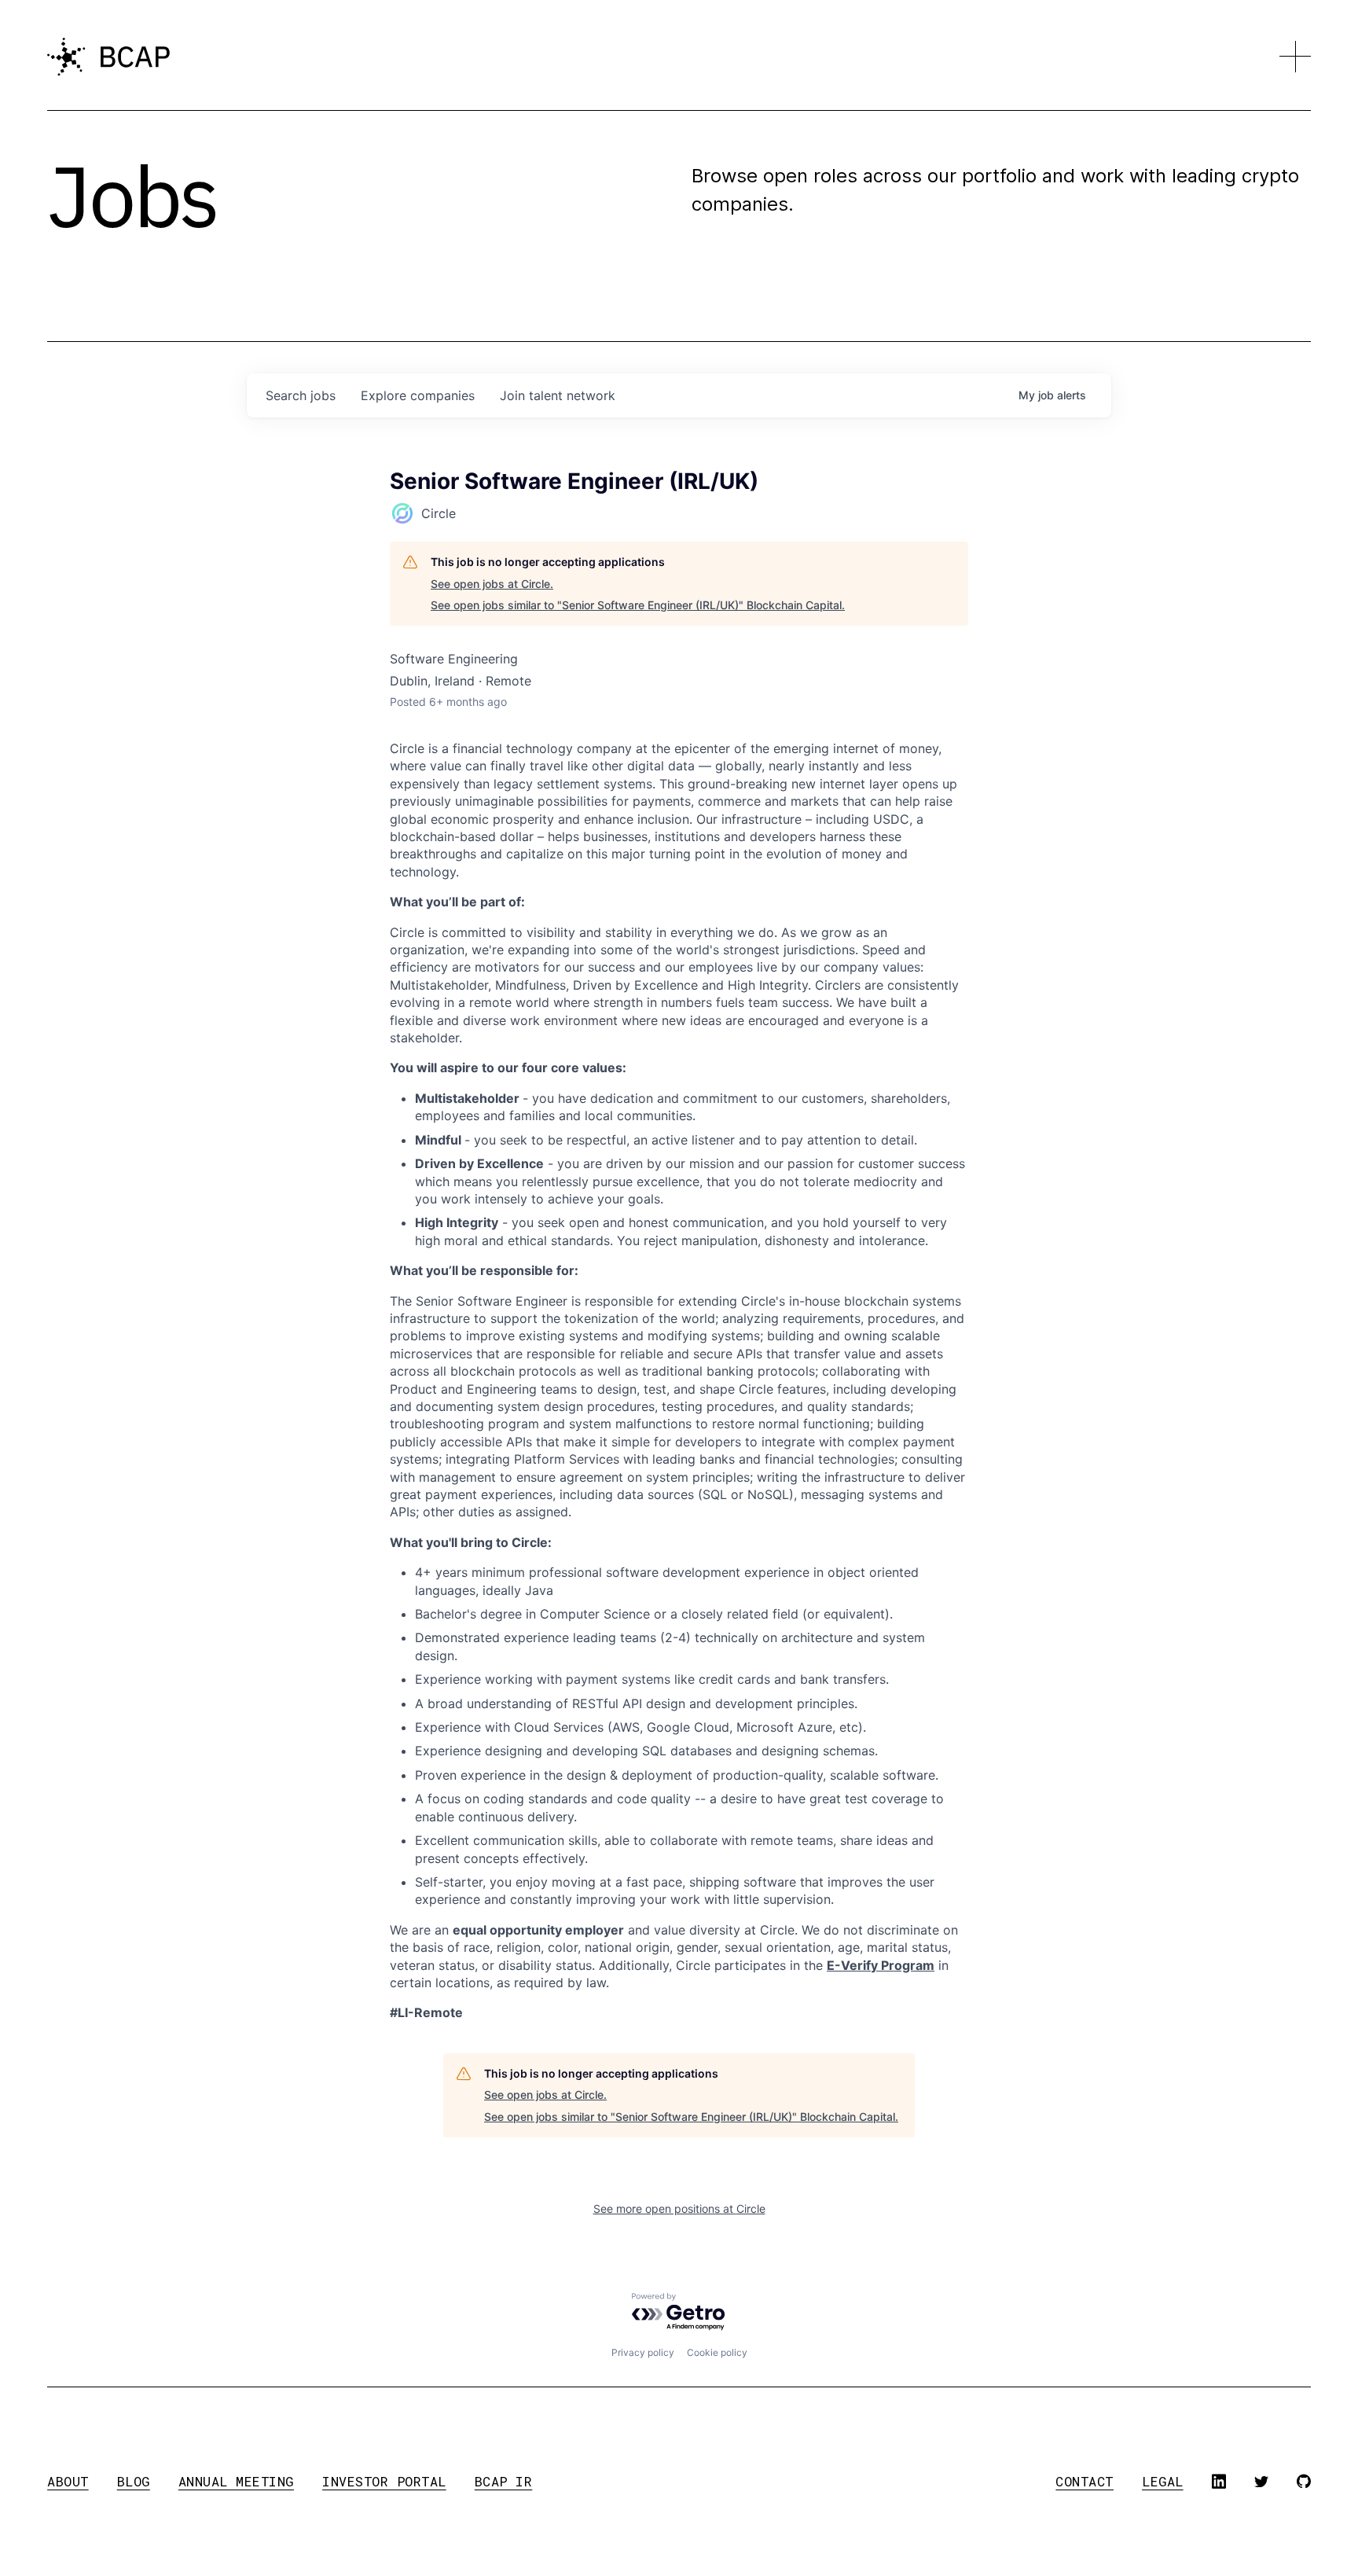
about (68, 2481)
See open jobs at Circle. (492, 584)
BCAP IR (504, 2481)
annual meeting (236, 2481)
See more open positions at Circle (679, 2209)
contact (1085, 2481)
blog (134, 2481)
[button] (1295, 57)
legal (1163, 2481)
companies (418, 395)
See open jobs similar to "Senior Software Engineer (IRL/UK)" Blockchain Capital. (638, 605)
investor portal (384, 2481)
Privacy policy (643, 2352)
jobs (301, 395)
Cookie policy (717, 2352)
